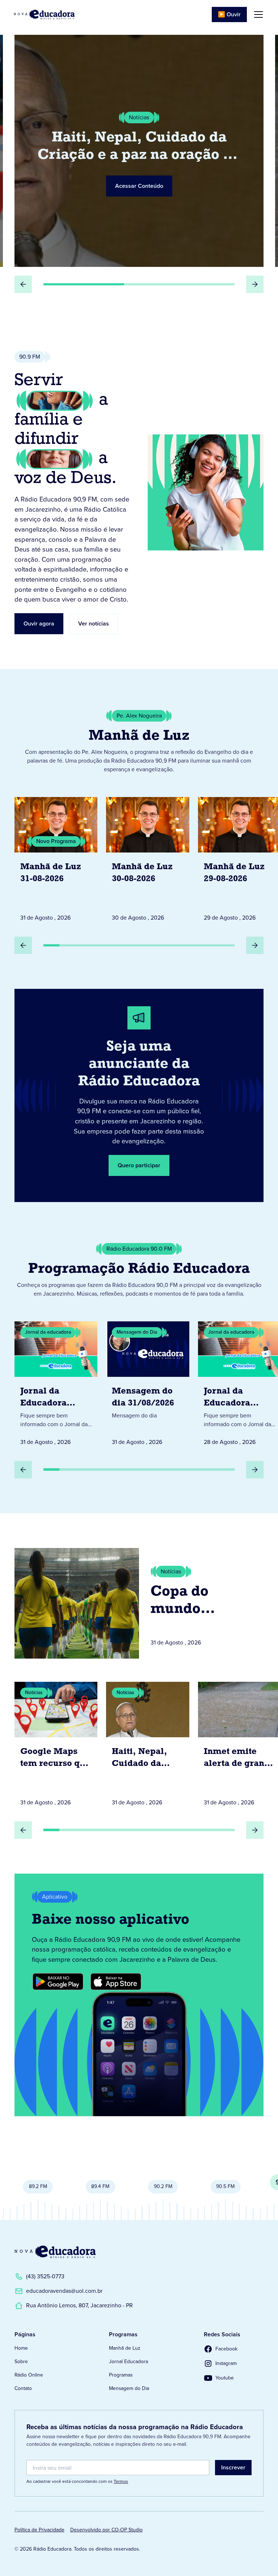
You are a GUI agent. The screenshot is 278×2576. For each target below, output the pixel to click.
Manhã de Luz (125, 2348)
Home (21, 2348)
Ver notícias (94, 624)
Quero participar (139, 1165)
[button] (257, 15)
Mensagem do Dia (129, 2388)
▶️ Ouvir (229, 14)
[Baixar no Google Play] (58, 1982)
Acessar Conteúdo (139, 186)
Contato (23, 2388)
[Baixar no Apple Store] (116, 1982)
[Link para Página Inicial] (44, 15)
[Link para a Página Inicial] (55, 2252)
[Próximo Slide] (255, 284)
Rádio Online (29, 2375)
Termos (121, 2481)
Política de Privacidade (39, 2530)
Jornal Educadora (129, 2362)
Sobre (21, 2362)
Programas (121, 2375)
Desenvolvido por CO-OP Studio (106, 2530)
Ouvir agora (39, 624)
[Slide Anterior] (23, 284)
